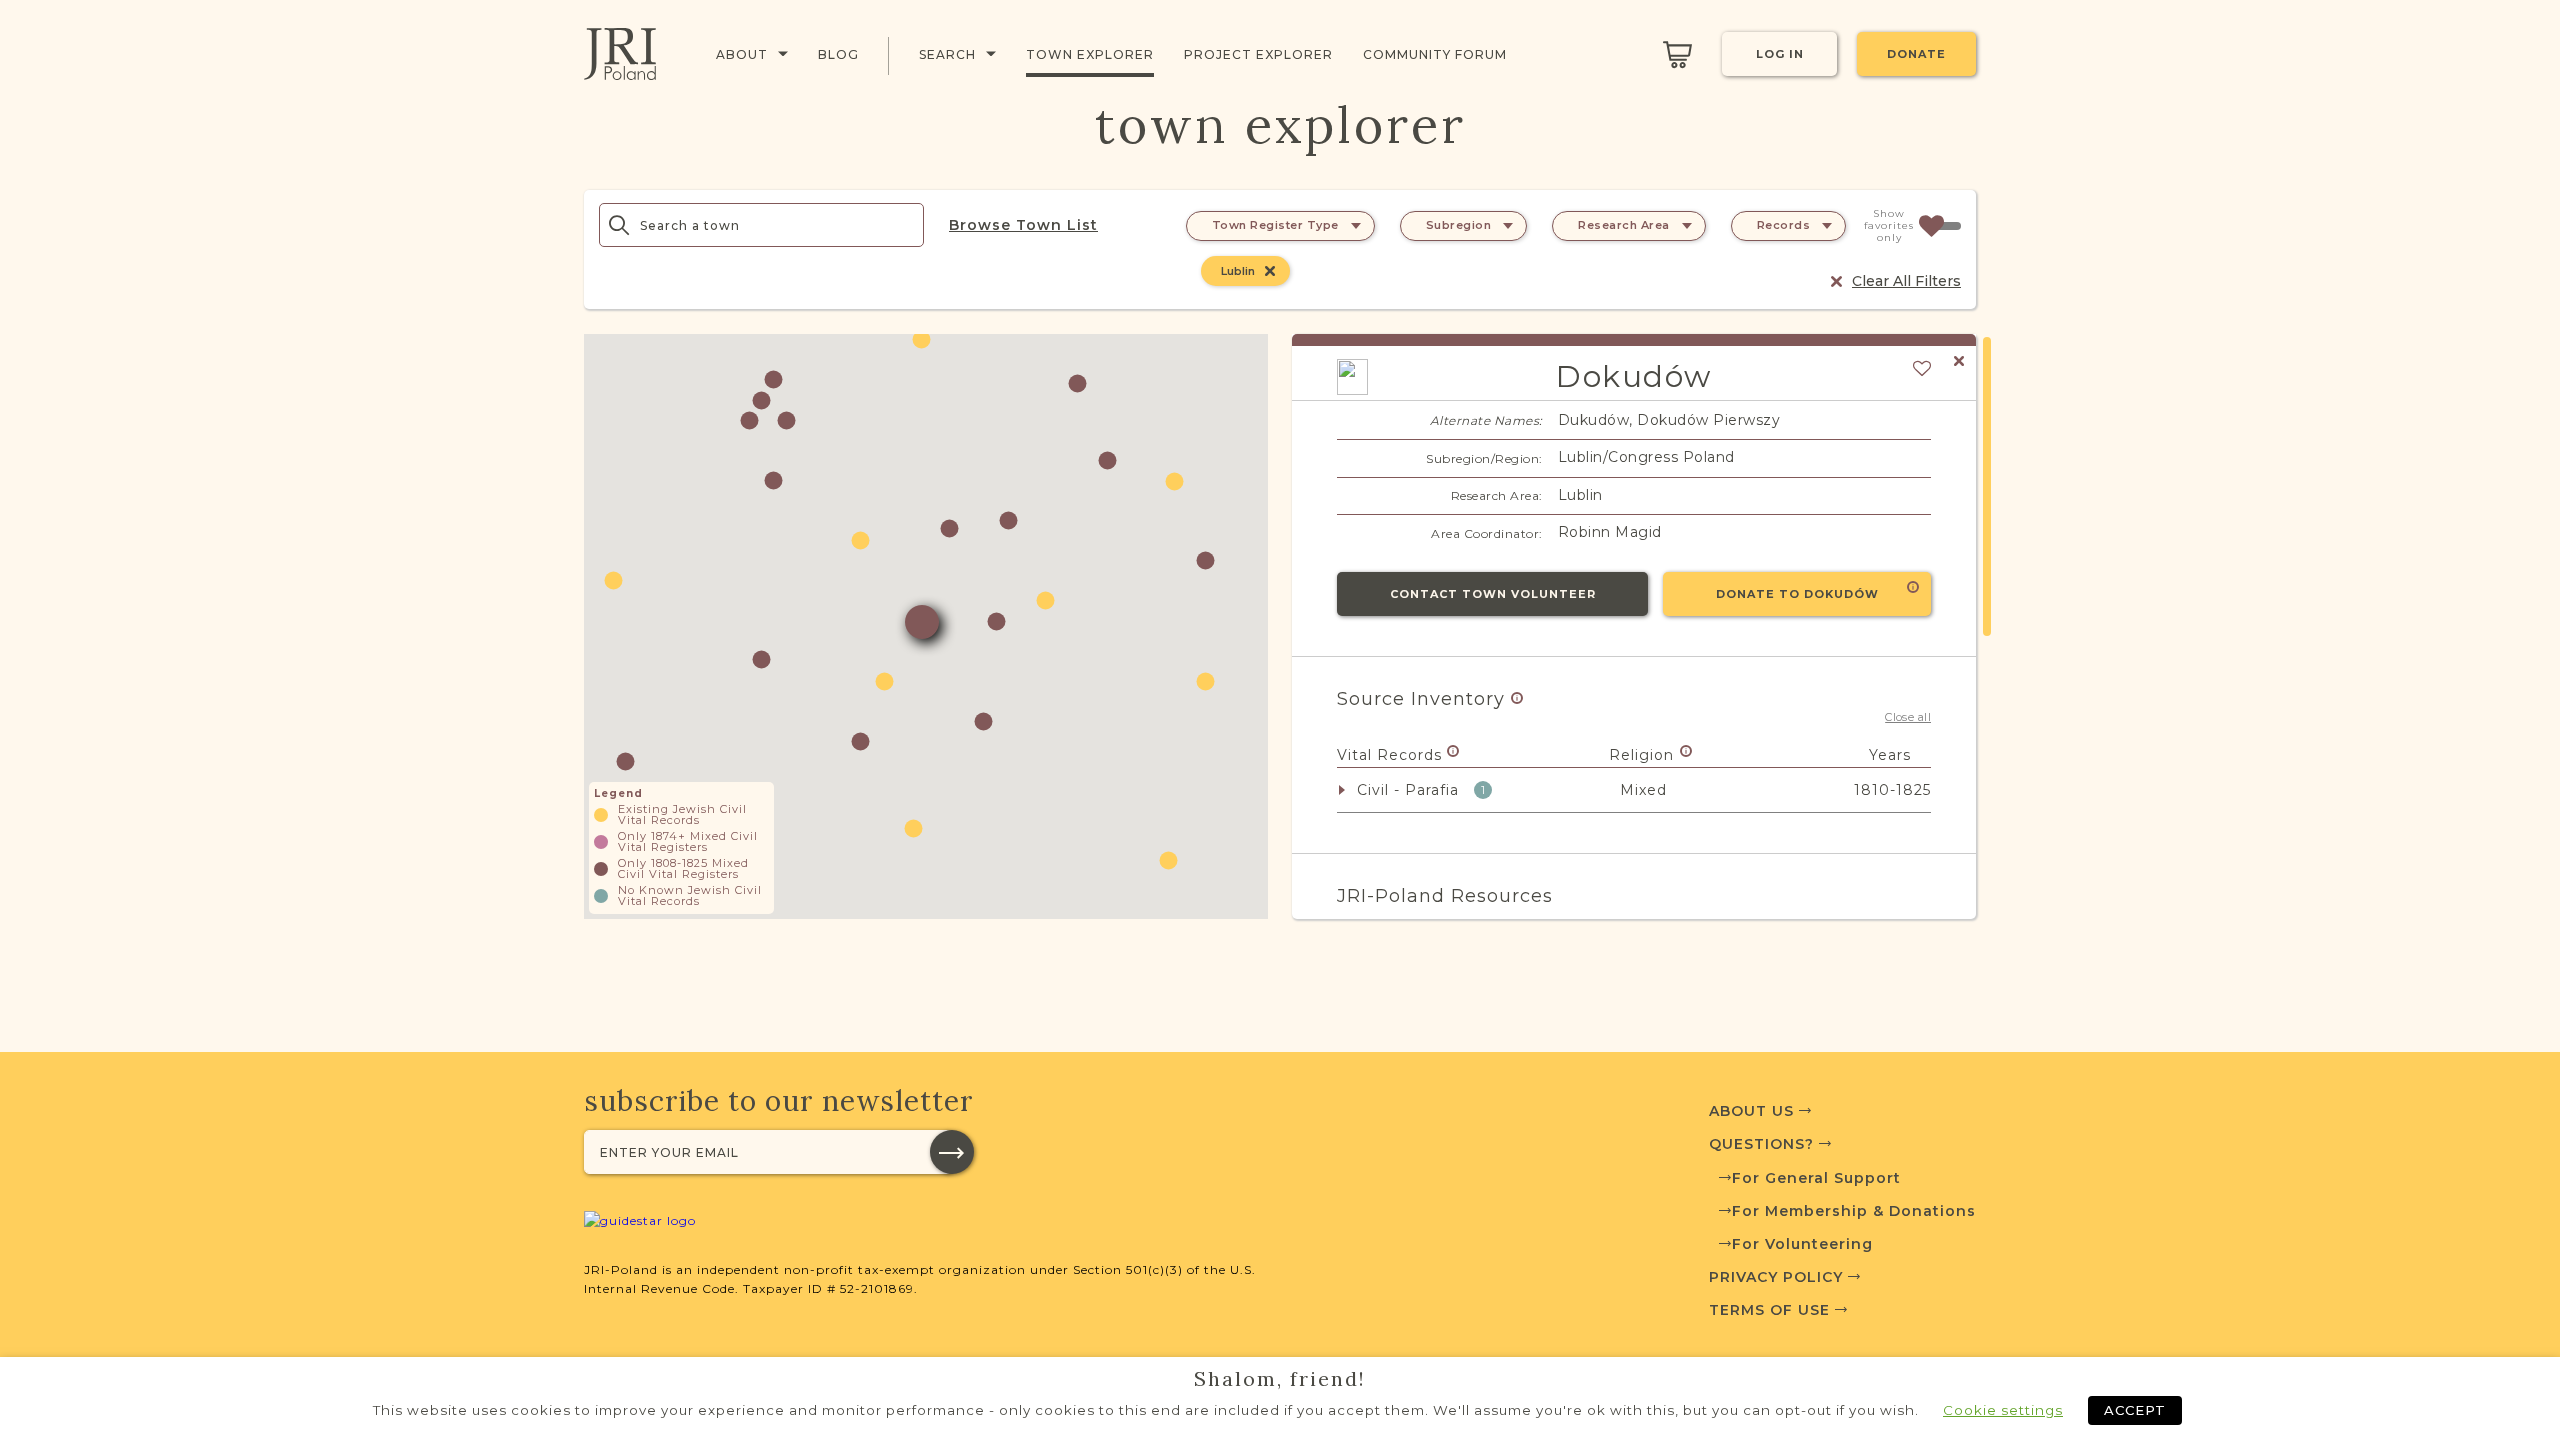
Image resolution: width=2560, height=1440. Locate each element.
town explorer (1090, 54)
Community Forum (1435, 54)
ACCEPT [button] (2135, 1410)
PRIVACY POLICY (1778, 1277)
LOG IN (1780, 54)
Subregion (1459, 225)
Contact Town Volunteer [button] (1493, 594)
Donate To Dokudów (1797, 594)
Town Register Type (1275, 225)
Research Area (1624, 225)
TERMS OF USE (1772, 1310)
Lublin (1238, 271)
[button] (860, 540)
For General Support (1816, 1178)
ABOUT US (1754, 1111)
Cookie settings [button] (2003, 1410)
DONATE (1916, 54)
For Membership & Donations (1854, 1211)
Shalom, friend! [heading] (1280, 1379)
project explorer (1258, 54)
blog (838, 54)
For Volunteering (1802, 1244)
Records (1784, 225)
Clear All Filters (1906, 281)
